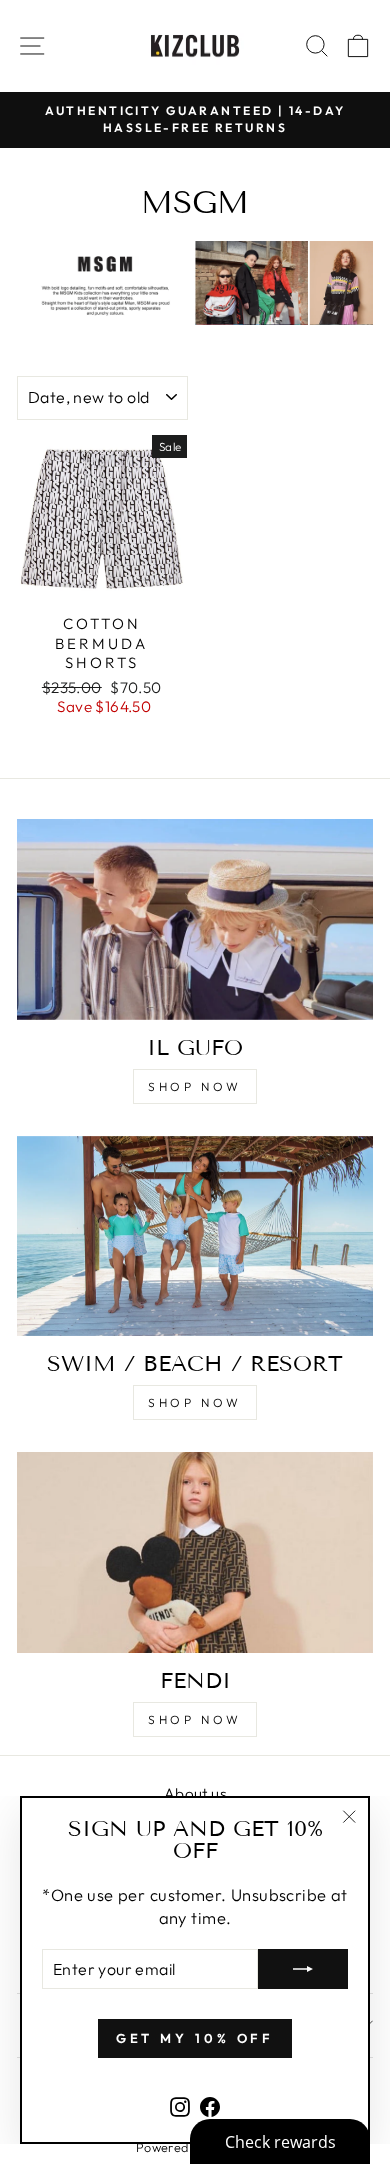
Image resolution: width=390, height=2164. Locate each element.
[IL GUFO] (195, 919)
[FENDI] (195, 1552)
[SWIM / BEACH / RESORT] (195, 1236)
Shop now (195, 1086)
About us (195, 1793)
